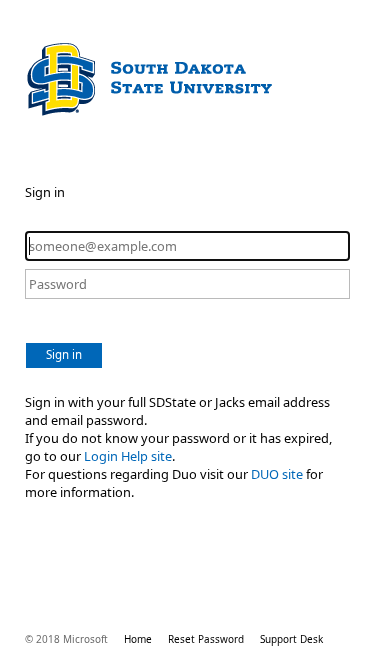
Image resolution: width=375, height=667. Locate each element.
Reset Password (206, 639)
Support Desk (291, 639)
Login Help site (128, 456)
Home (138, 639)
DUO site (277, 474)
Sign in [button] (64, 354)
